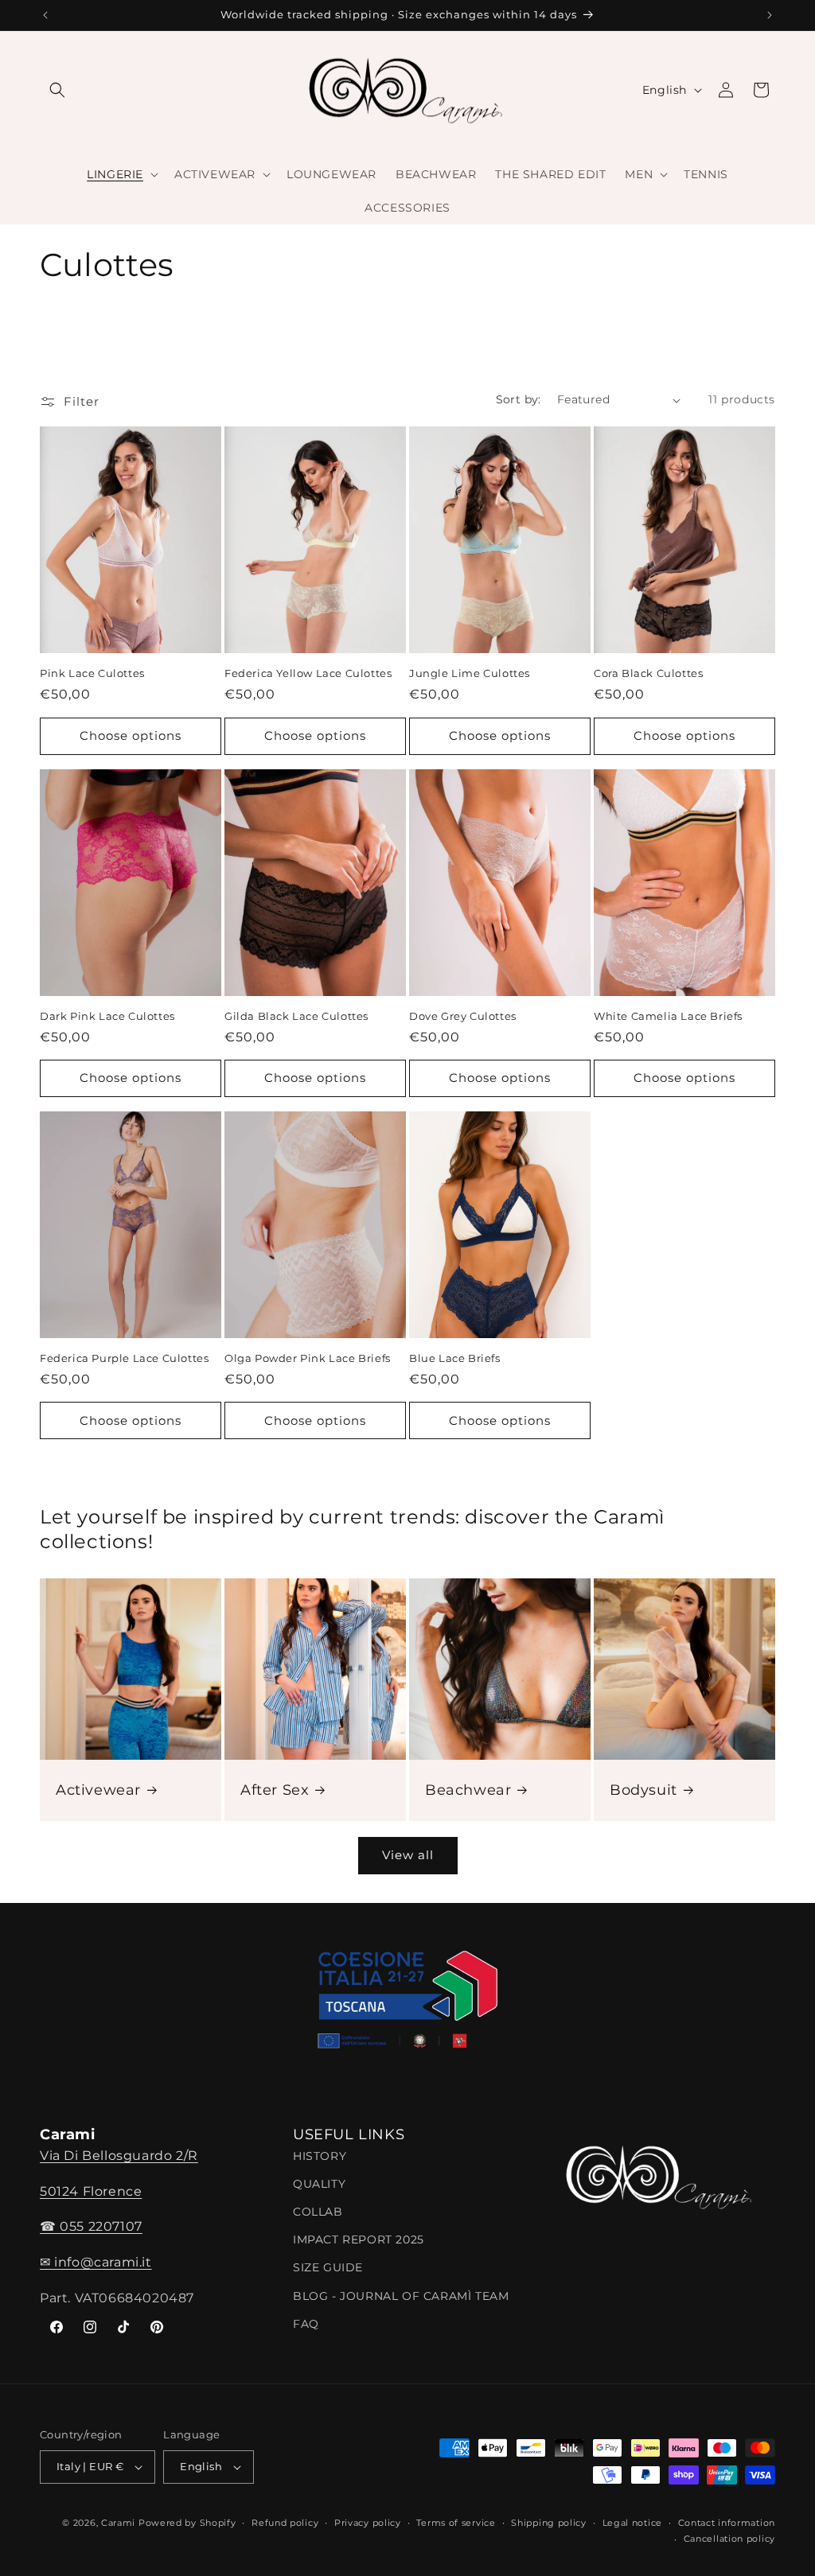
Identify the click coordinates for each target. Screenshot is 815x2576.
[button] (57, 90)
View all (408, 1855)
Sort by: (519, 399)
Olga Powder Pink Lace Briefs (308, 1358)
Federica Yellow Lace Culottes (308, 673)
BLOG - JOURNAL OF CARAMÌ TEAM (401, 2296)
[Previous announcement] (45, 15)
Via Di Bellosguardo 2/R (119, 2156)
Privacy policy (368, 2523)
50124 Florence (91, 2191)
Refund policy (285, 2523)
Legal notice (632, 2523)
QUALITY (319, 2184)
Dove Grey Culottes (463, 1016)
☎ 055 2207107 (91, 2226)
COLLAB (318, 2212)
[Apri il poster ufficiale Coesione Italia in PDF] (407, 2005)
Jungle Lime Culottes (470, 673)
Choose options (131, 735)
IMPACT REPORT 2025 (359, 2239)
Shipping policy (549, 2523)
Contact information (727, 2523)
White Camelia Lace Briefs (668, 1016)
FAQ (306, 2324)
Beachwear (468, 1790)
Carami (118, 2523)
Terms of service (456, 2523)
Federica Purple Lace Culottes (124, 1358)
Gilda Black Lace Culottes (296, 1016)
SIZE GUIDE (328, 2267)
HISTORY (320, 2156)
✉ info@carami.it (96, 2262)
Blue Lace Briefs (455, 1358)
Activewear (98, 1790)
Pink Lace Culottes (92, 673)
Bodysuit (643, 1790)
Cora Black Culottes (648, 673)
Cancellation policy (729, 2539)
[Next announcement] (770, 15)
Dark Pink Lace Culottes (107, 1016)
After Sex (275, 1790)
